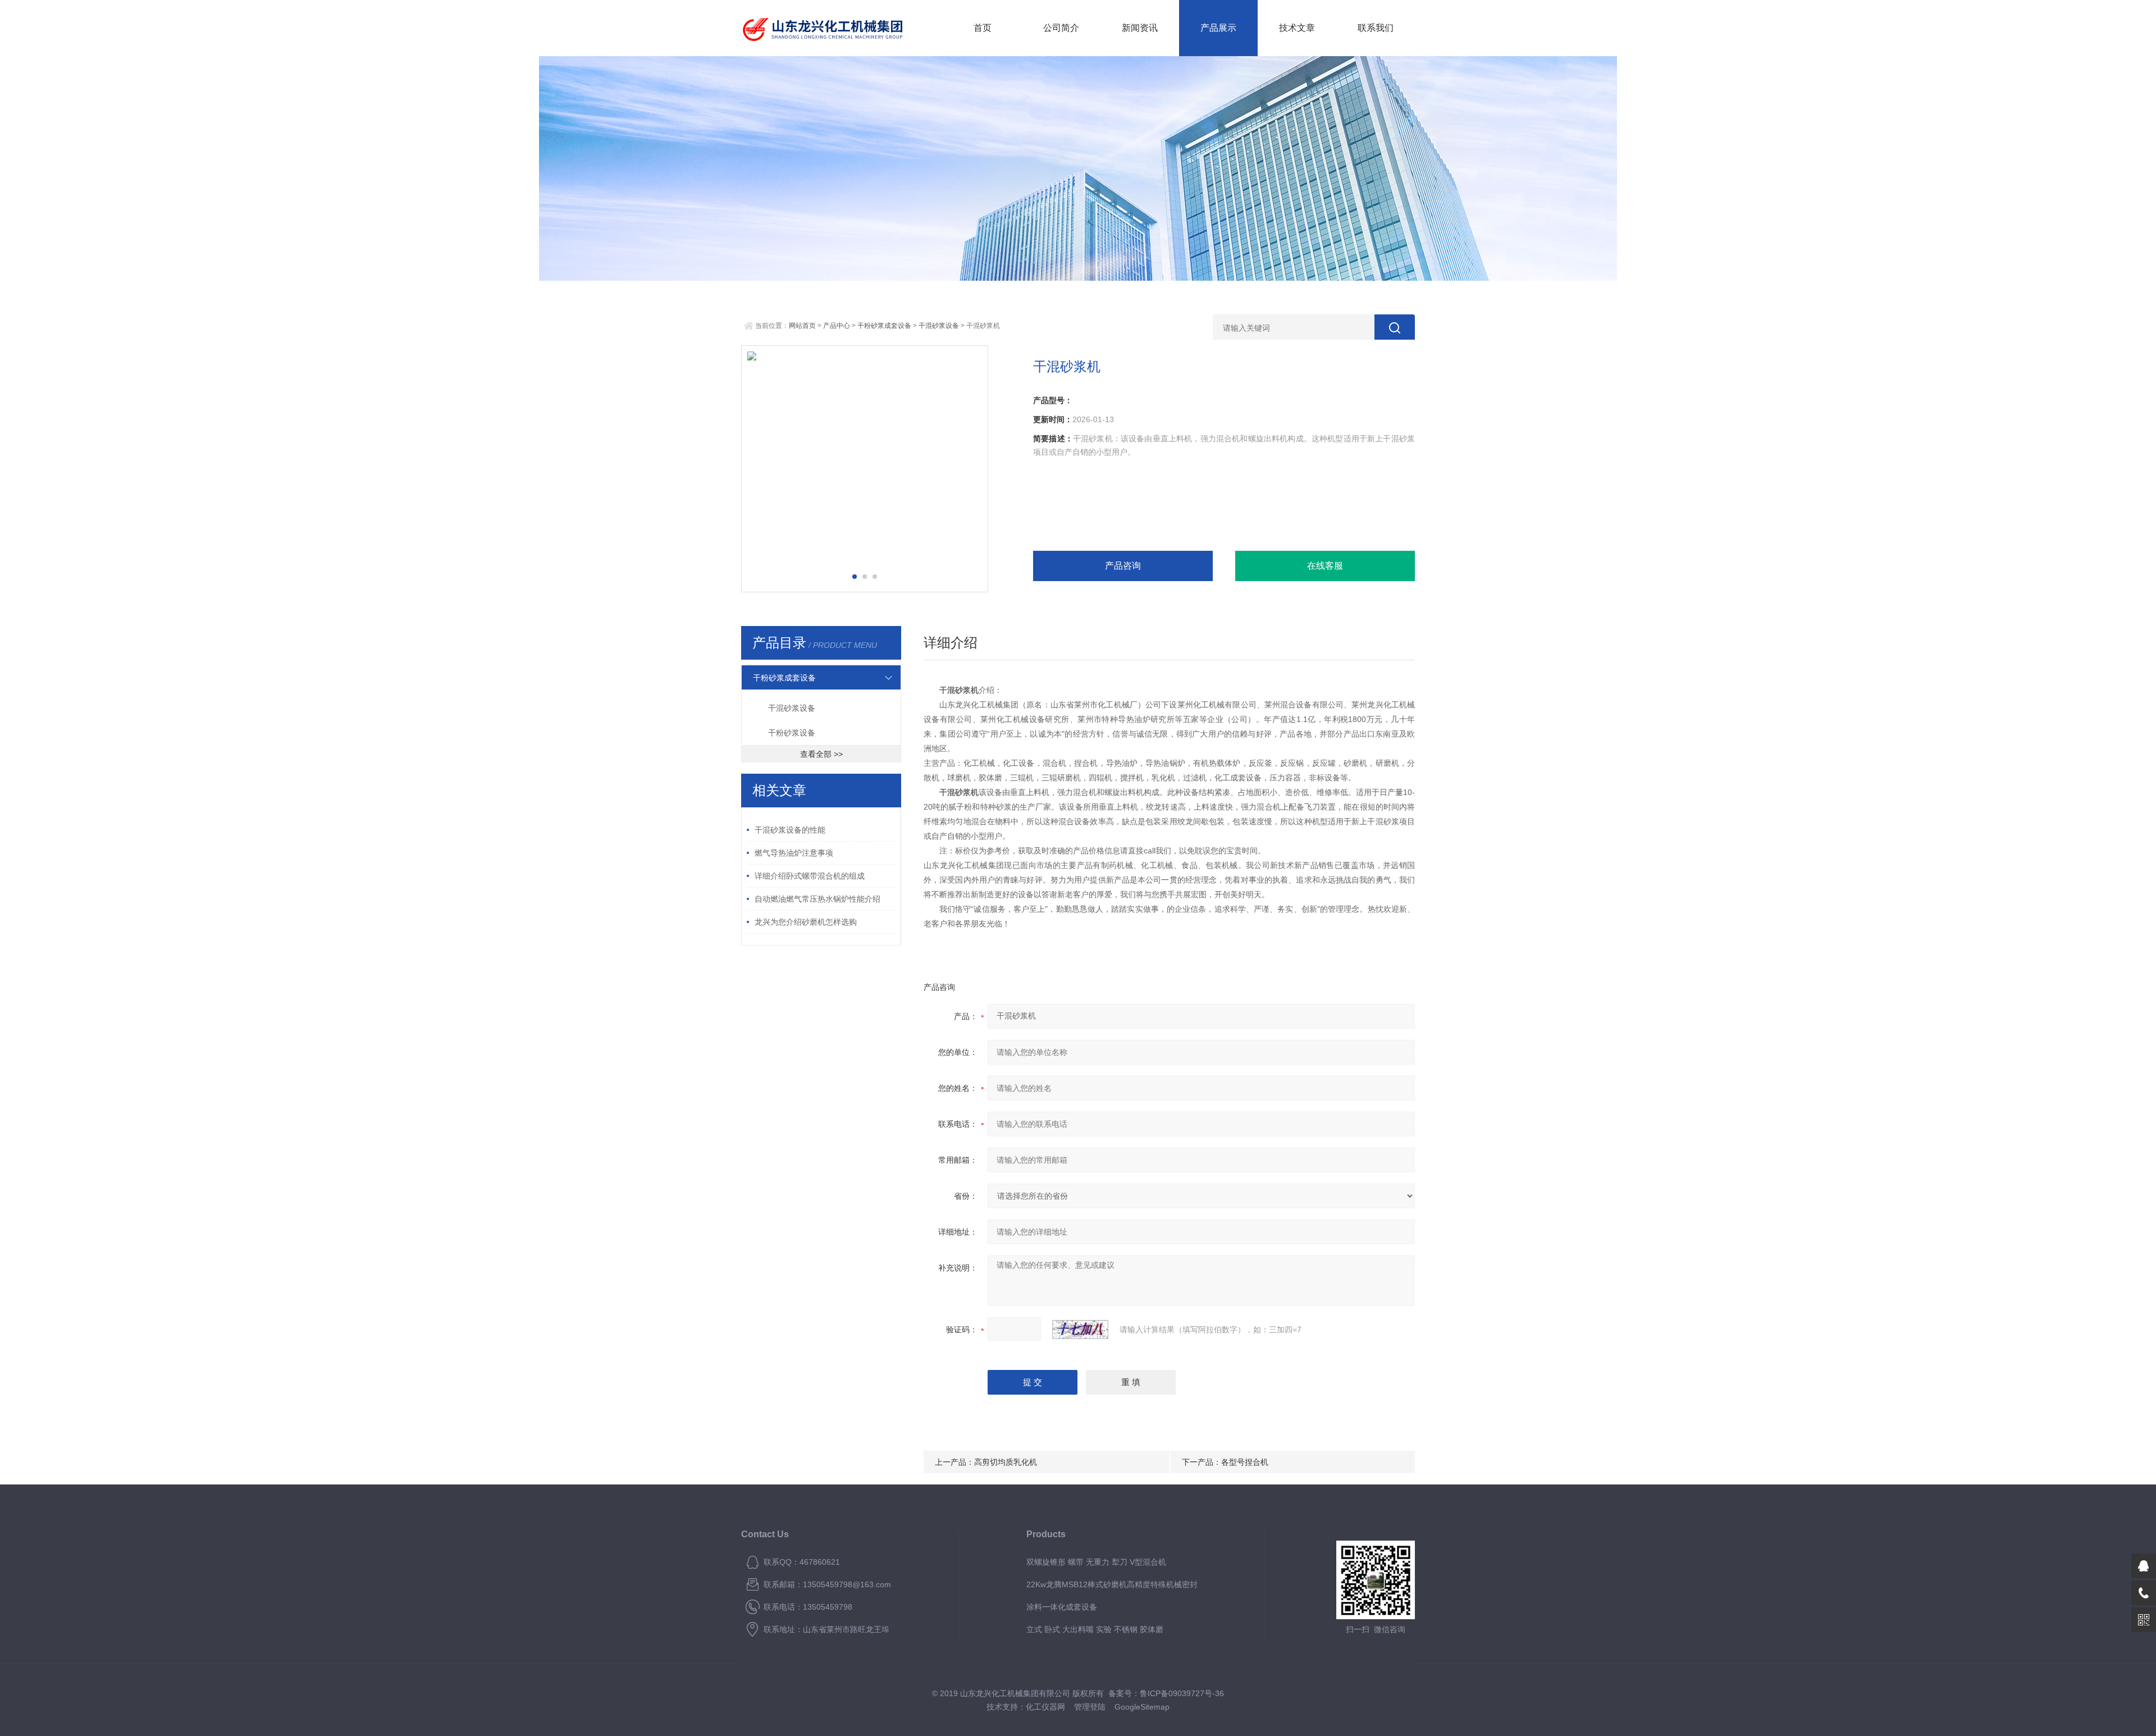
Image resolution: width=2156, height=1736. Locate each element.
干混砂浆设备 (939, 326)
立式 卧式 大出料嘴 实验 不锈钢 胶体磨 (1095, 1629)
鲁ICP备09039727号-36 (1182, 1693)
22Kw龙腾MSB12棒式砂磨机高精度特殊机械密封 (1112, 1584)
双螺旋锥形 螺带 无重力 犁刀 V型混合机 (1096, 1562)
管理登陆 (1090, 1707)
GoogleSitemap (1142, 1707)
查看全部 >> (821, 754)
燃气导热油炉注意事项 (794, 853)
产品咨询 (1123, 566)
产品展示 (1218, 28)
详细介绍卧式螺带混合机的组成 (810, 876)
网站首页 (802, 326)
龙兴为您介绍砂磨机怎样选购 (806, 922)
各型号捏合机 (1245, 1462)
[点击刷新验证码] (1080, 1330)
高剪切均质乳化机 (1006, 1462)
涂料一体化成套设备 (1062, 1607)
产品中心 (837, 326)
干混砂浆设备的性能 (790, 830)
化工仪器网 (1045, 1707)
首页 (983, 28)
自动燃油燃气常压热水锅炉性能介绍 (817, 899)
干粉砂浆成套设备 (884, 326)
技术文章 (1297, 28)
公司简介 (1061, 28)
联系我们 (1376, 28)
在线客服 (1325, 566)
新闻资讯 (1140, 28)
